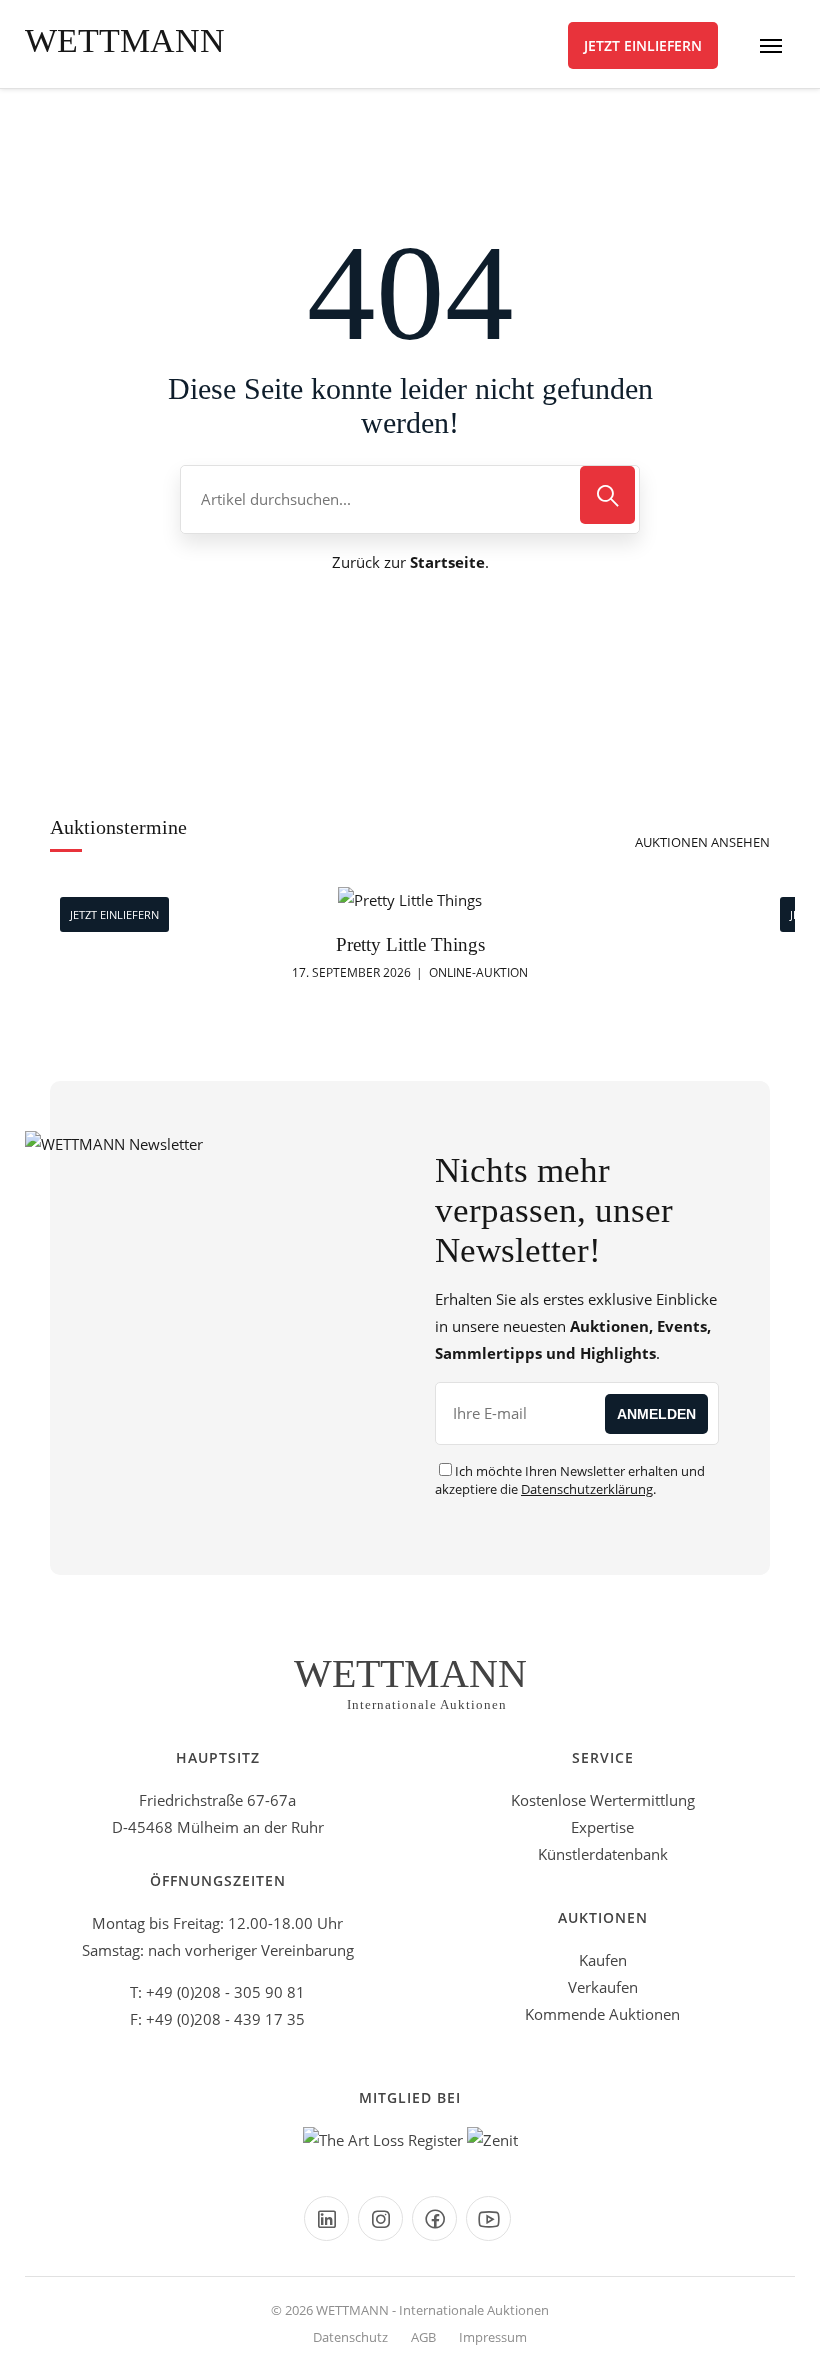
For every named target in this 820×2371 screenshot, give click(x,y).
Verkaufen (603, 1987)
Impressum (493, 2337)
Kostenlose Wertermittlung (603, 1800)
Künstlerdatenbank (603, 1854)
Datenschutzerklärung (587, 1489)
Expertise (602, 1827)
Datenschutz (350, 2337)
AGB (423, 2337)
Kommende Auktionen (602, 2014)
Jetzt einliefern (643, 45)
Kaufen (603, 1960)
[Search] (607, 495)
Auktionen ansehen (702, 842)
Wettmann (125, 40)
